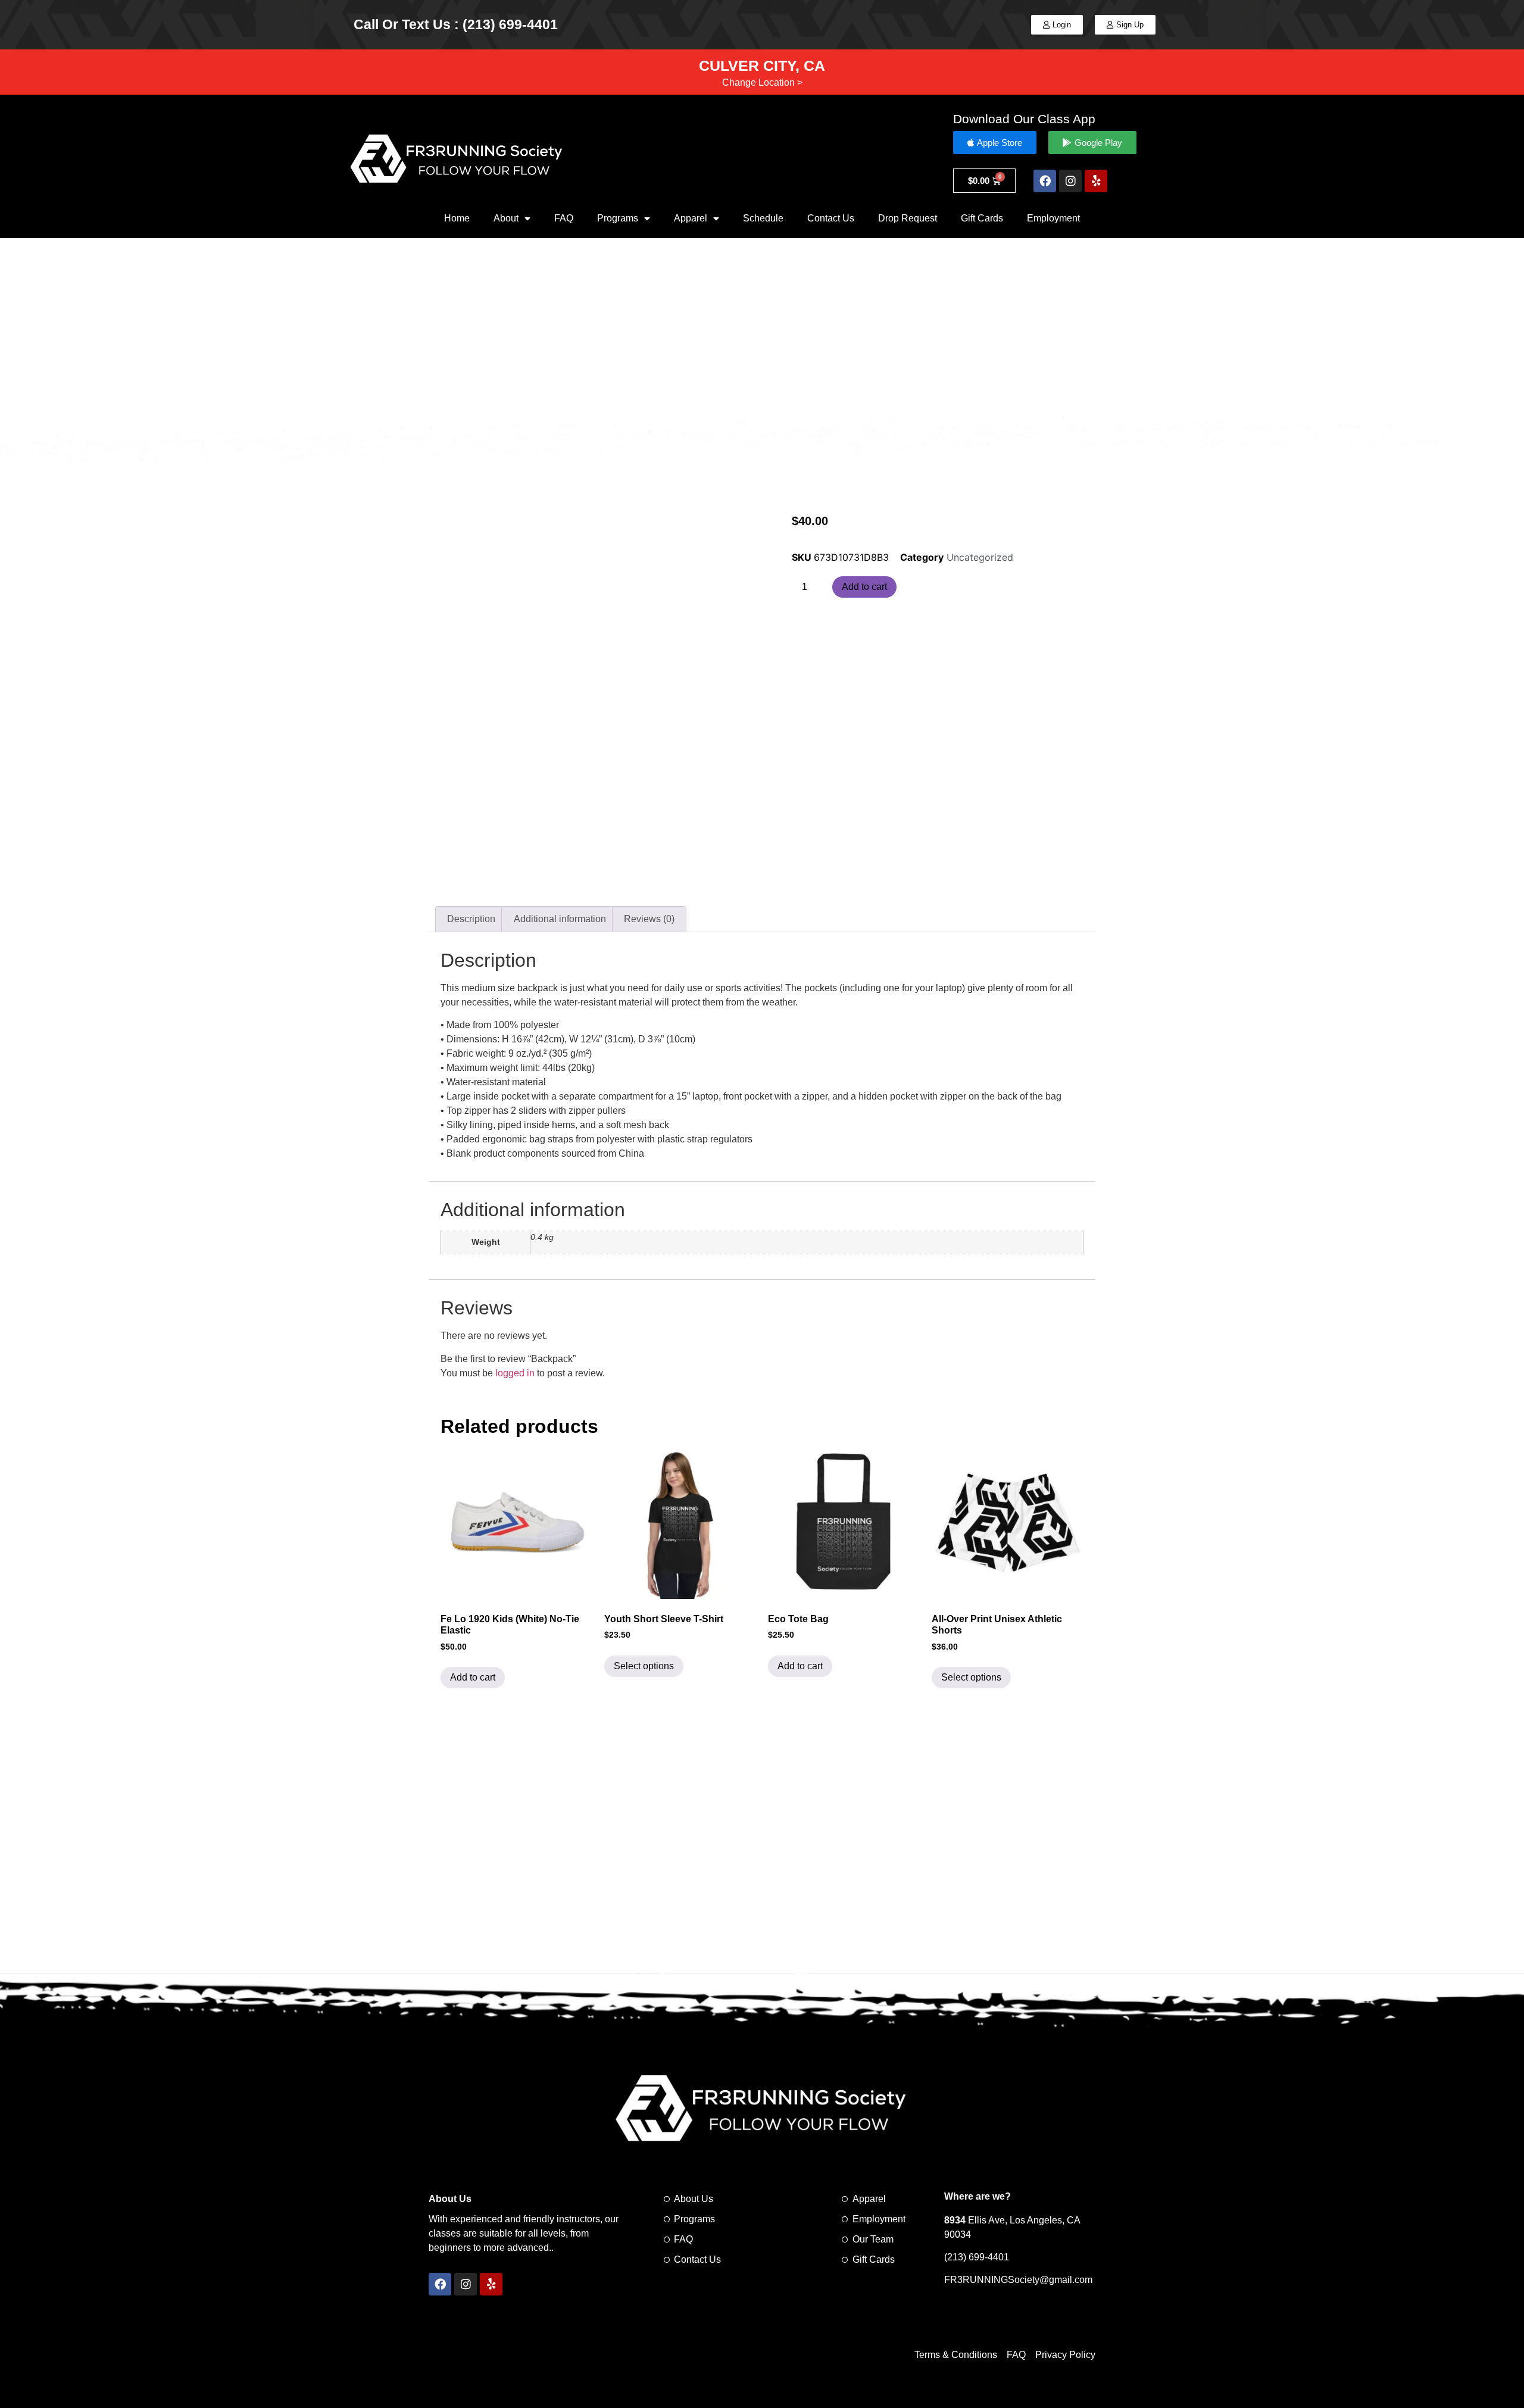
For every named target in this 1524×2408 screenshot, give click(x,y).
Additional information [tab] (560, 919)
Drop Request (908, 218)
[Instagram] (1070, 181)
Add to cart (864, 587)
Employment (1053, 218)
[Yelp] (1096, 181)
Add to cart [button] (473, 1677)
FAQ (564, 218)
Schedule (763, 218)
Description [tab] (471, 919)
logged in (515, 1373)
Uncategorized (980, 557)
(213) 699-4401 (977, 2257)
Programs (618, 218)
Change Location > (762, 82)
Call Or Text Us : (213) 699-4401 (456, 24)
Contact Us (831, 218)
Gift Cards (982, 218)
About (506, 218)
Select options (644, 1666)
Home (457, 218)
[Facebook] (1045, 181)
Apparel (691, 218)
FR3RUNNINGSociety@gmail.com (1018, 2280)
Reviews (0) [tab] (649, 919)
